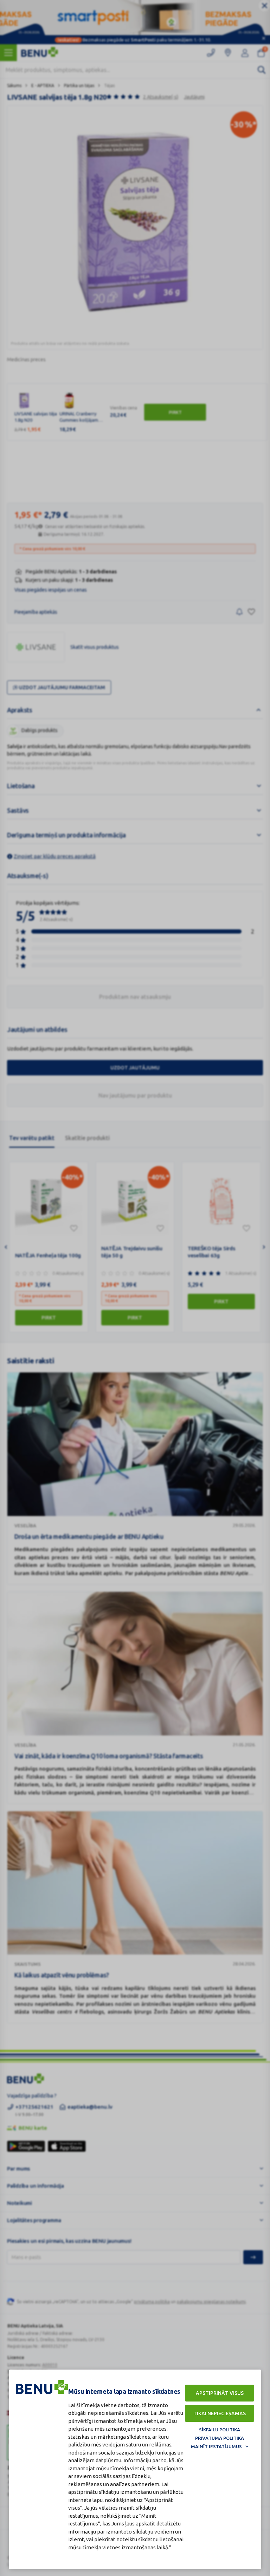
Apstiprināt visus (220, 2393)
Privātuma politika (220, 2438)
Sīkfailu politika (220, 2430)
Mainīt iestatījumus (216, 2446)
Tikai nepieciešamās (220, 2413)
